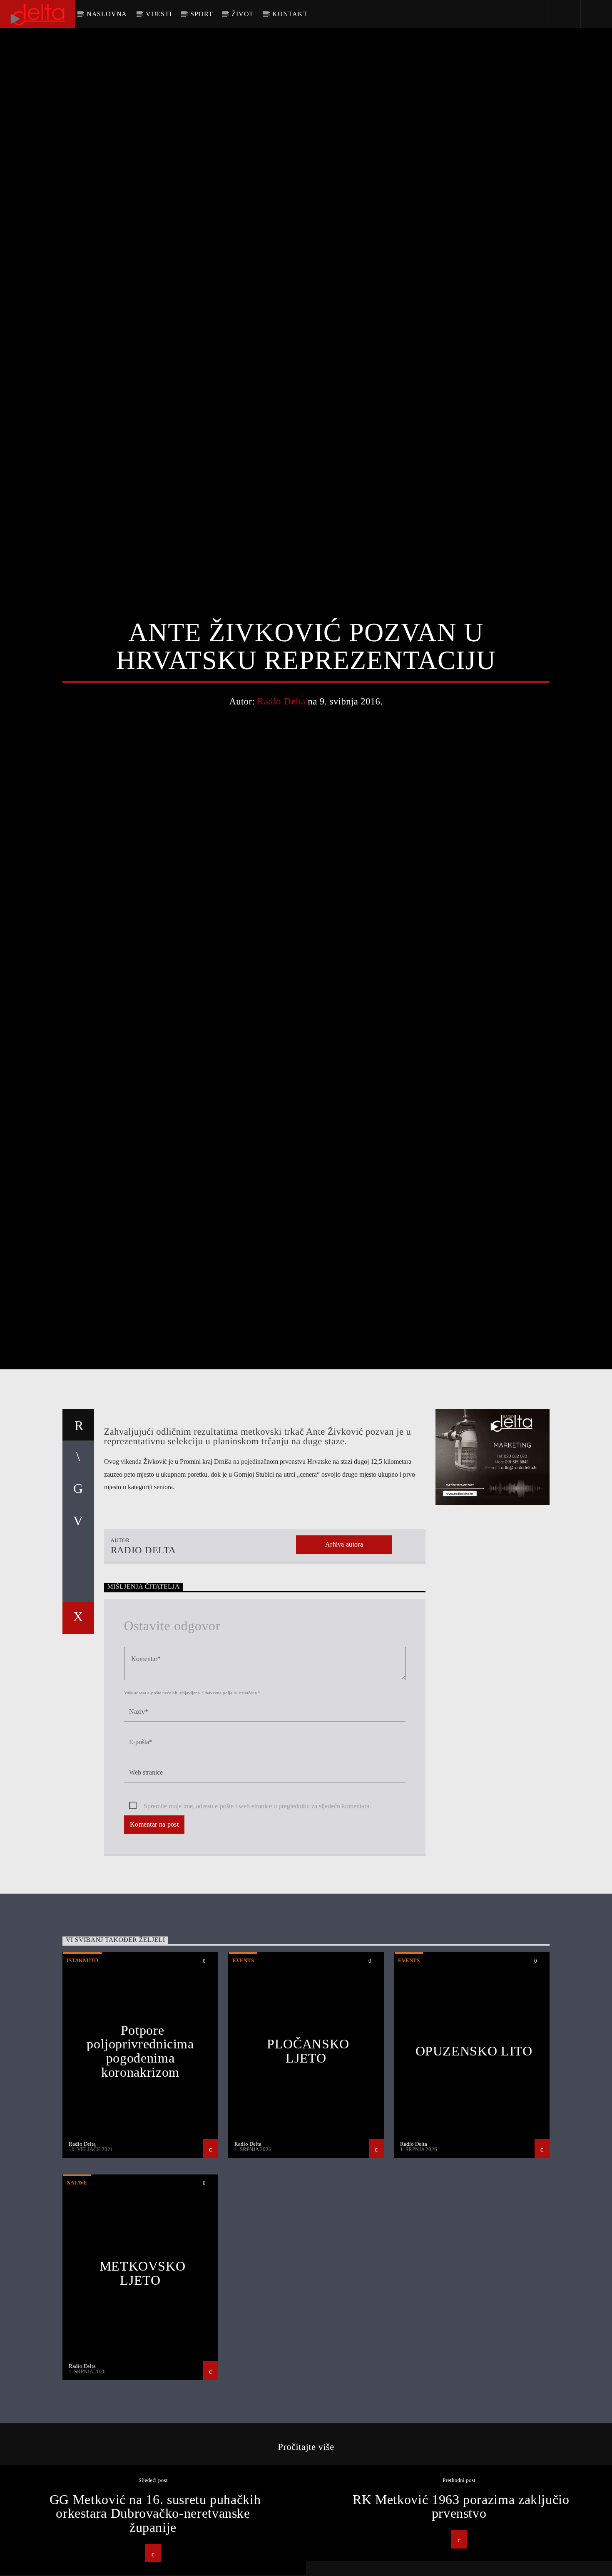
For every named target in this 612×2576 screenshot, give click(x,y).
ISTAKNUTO (82, 2069)
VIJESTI (159, 14)
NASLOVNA (107, 14)
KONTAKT (290, 14)
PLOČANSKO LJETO (308, 2159)
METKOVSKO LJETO (143, 2382)
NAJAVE (77, 2291)
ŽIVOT (243, 14)
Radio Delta (281, 752)
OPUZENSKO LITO (474, 2159)
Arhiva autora (344, 1653)
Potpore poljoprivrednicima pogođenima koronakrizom (140, 2160)
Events (243, 2069)
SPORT (202, 14)
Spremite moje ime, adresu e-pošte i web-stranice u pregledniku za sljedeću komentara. (257, 1915)
